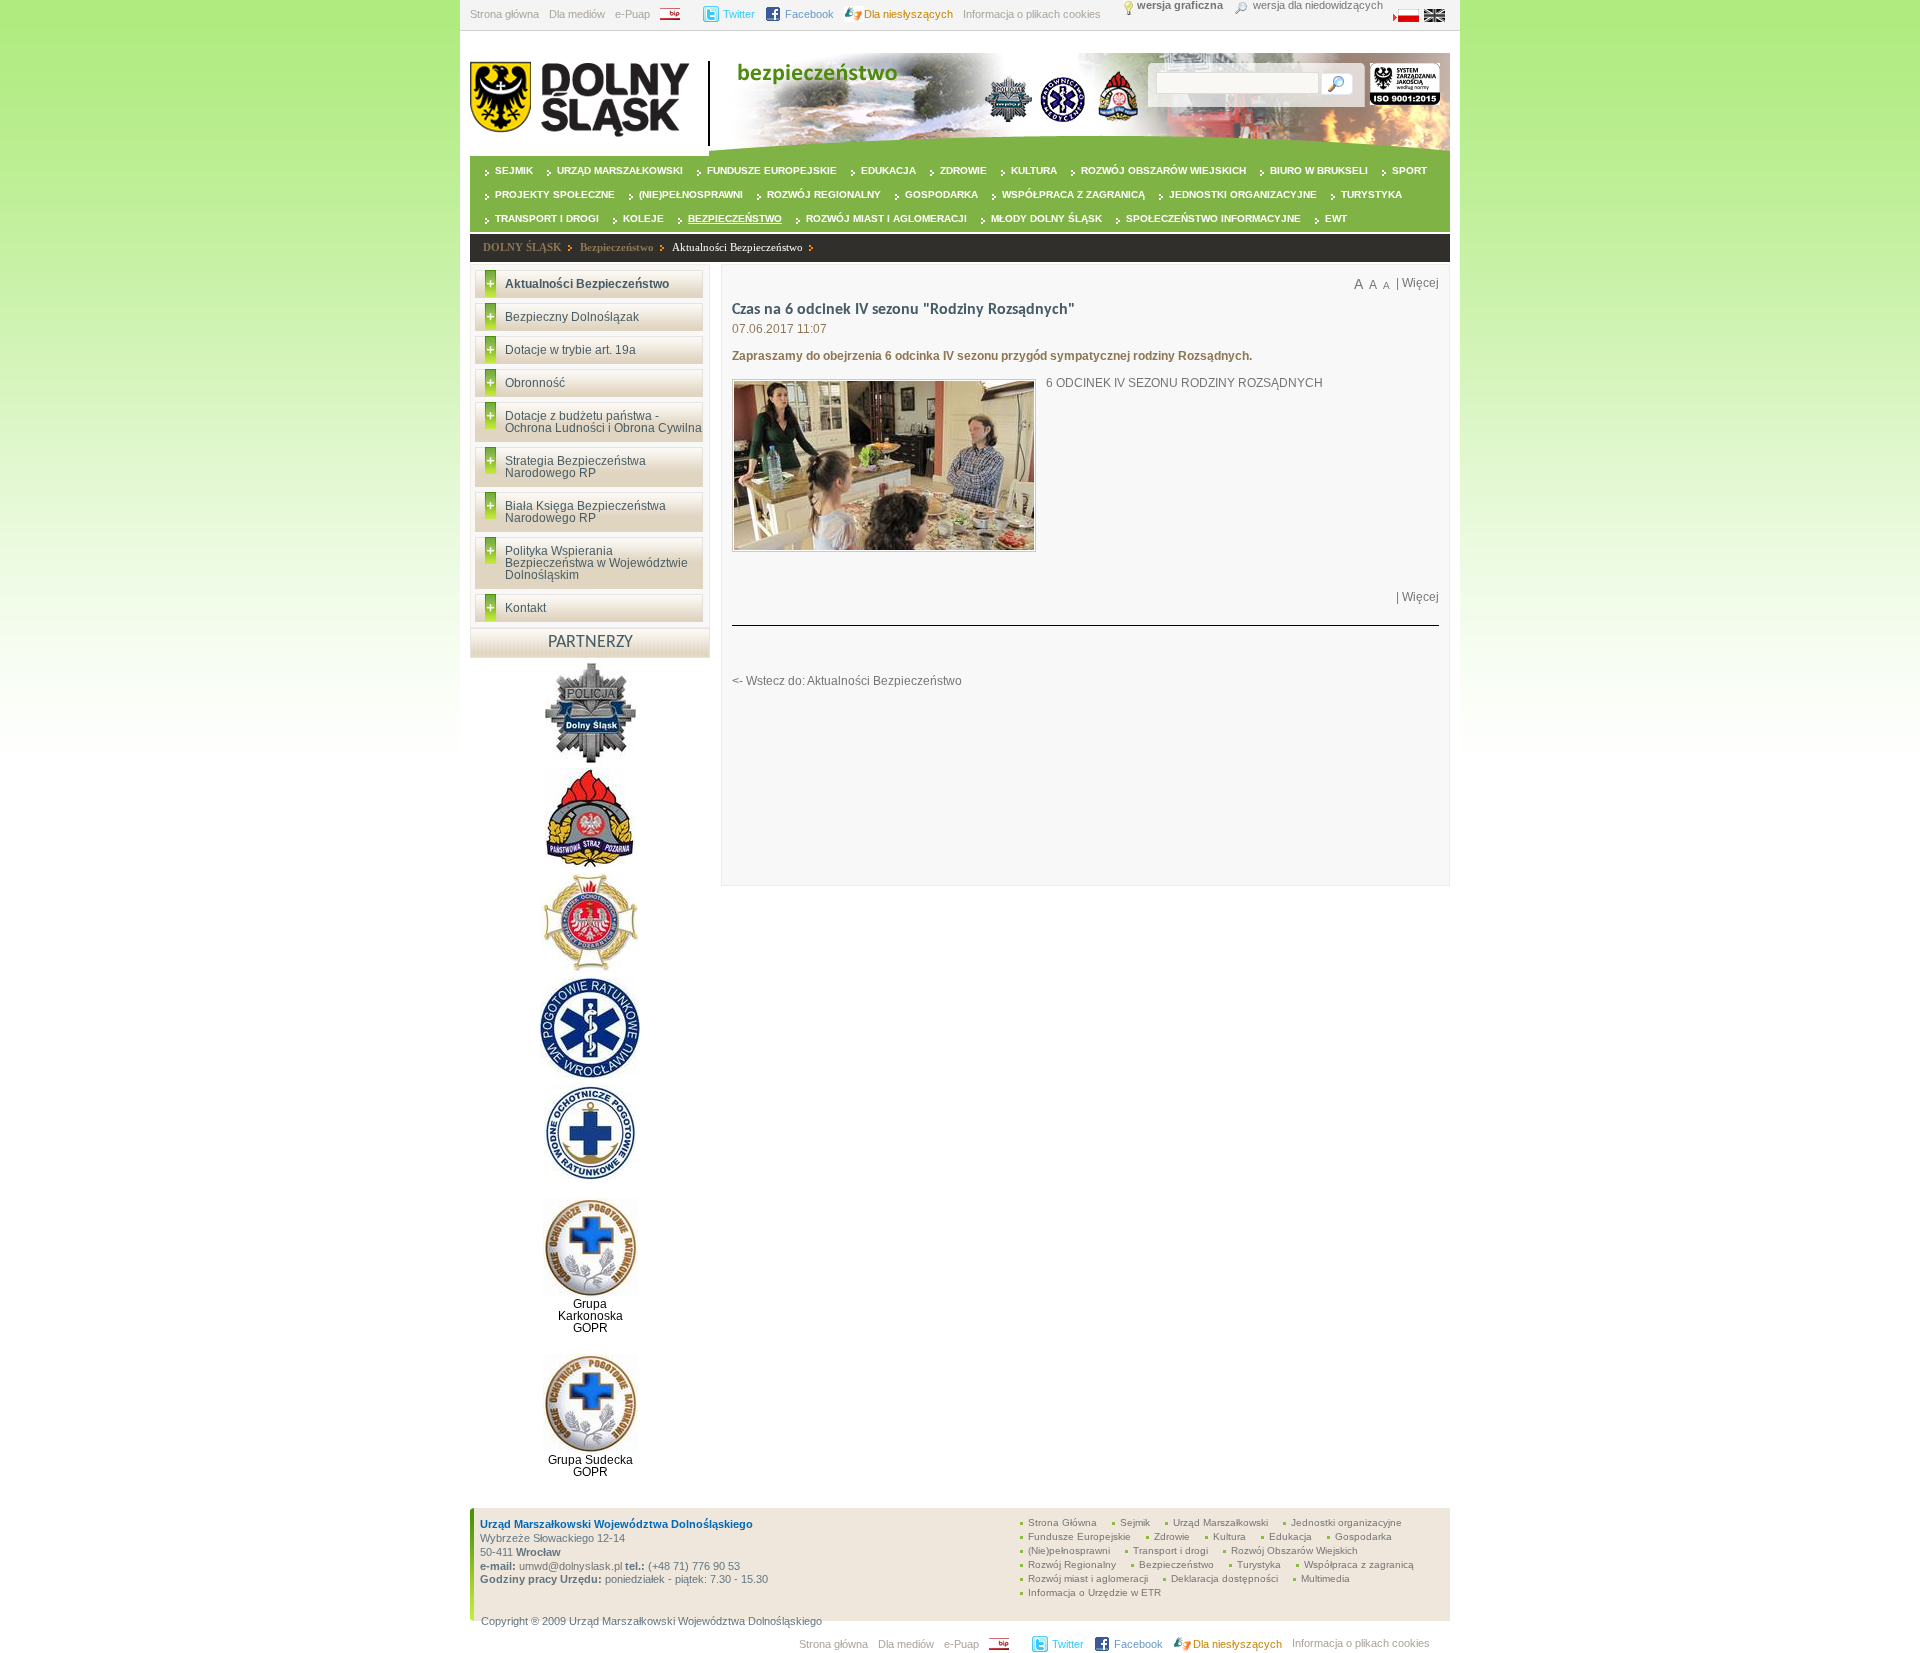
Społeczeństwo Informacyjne (1213, 218)
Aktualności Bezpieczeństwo (737, 247)
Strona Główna (1062, 1522)
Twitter (739, 14)
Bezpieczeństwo (735, 218)
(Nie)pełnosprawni (691, 194)
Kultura (1034, 170)
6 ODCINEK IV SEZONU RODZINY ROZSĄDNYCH (1184, 383)
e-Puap (632, 14)
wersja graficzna (1180, 5)
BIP (676, 14)
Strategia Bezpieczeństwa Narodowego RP (575, 467)
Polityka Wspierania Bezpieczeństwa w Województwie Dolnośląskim (596, 563)
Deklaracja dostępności (1224, 1578)
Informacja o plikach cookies (1032, 14)
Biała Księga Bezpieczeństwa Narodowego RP (585, 512)
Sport (1409, 170)
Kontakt (525, 608)
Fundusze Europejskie (772, 170)
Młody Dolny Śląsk (1046, 218)
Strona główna (504, 14)
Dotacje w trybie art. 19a (570, 350)
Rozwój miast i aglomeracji (886, 218)
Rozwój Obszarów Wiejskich (1163, 170)
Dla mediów (577, 14)
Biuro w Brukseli (1319, 170)
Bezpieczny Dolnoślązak (572, 317)
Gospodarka (941, 194)
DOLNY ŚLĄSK (522, 247)
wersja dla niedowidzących (1318, 5)
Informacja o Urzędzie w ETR (1094, 1592)
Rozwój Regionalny (824, 194)
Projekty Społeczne (555, 194)
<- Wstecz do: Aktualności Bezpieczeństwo (847, 681)
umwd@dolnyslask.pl (569, 1566)
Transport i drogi (547, 218)
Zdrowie (963, 170)
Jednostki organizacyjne (1243, 194)
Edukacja (888, 170)
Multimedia (1325, 1578)
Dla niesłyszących (908, 14)
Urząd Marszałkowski (620, 170)
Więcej (1420, 283)
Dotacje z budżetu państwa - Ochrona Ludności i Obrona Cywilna (603, 422)
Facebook (809, 14)
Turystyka (1371, 194)
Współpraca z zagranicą (1073, 194)
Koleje (643, 218)
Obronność (535, 383)
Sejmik (514, 170)
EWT (1336, 218)
